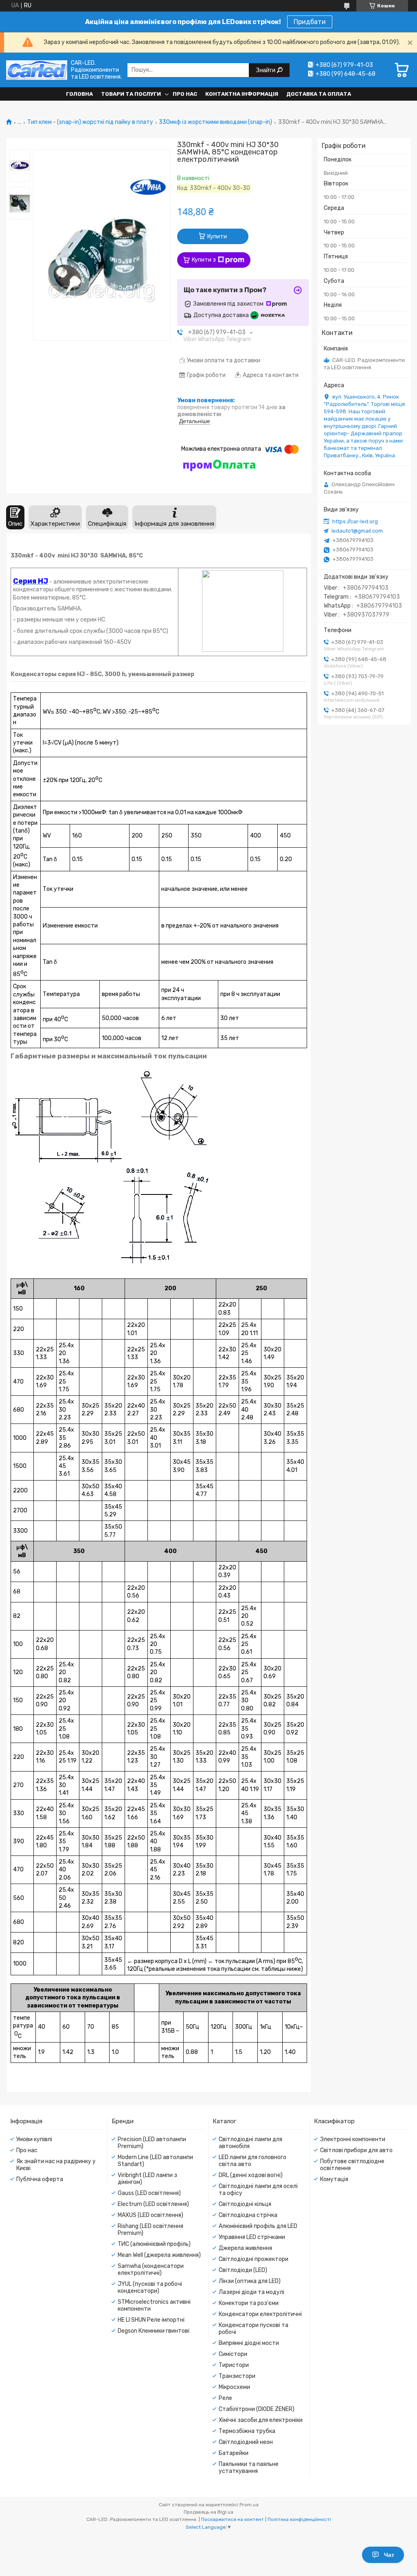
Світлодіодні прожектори (253, 2259)
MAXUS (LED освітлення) (150, 2215)
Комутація (334, 2179)
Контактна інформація (242, 94)
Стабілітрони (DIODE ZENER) (257, 2409)
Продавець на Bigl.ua (208, 2512)
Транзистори (237, 2376)
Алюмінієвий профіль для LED (258, 2226)
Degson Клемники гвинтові (154, 2331)
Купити (217, 237)
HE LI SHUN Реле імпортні (151, 2320)
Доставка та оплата (319, 94)
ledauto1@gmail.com (357, 531)
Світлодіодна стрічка (248, 2215)
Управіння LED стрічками (252, 2237)
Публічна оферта (40, 2179)
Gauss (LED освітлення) (149, 2193)
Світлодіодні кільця (245, 2204)
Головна (79, 94)
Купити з (204, 260)
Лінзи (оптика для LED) (250, 2281)
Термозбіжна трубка (247, 2431)
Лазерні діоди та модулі (251, 2292)
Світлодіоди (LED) (243, 2270)
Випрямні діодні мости (249, 2343)
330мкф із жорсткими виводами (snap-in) (215, 122)
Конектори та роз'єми (249, 2303)
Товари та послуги (131, 94)
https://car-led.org (355, 521)
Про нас (185, 94)
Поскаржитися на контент (233, 2519)
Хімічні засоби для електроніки (261, 2420)
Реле (225, 2398)
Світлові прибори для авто (356, 2150)
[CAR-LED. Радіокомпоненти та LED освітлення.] (37, 70)
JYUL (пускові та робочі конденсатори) (150, 2287)
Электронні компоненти (353, 2139)
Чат (389, 2555)
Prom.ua (249, 2505)
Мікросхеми (234, 2387)
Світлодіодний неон (246, 2442)
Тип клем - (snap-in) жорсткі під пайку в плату (90, 122)
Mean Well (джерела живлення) (159, 2255)
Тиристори (234, 2365)
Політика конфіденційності (299, 2519)
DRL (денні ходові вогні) (251, 2175)
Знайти (266, 70)
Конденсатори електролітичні (260, 2314)
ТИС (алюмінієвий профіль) (154, 2244)
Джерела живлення (245, 2248)
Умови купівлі (34, 2139)
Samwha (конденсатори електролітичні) (151, 2270)
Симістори (233, 2354)
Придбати (310, 22)
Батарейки (234, 2453)
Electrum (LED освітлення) (153, 2204)
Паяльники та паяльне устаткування (249, 2468)
